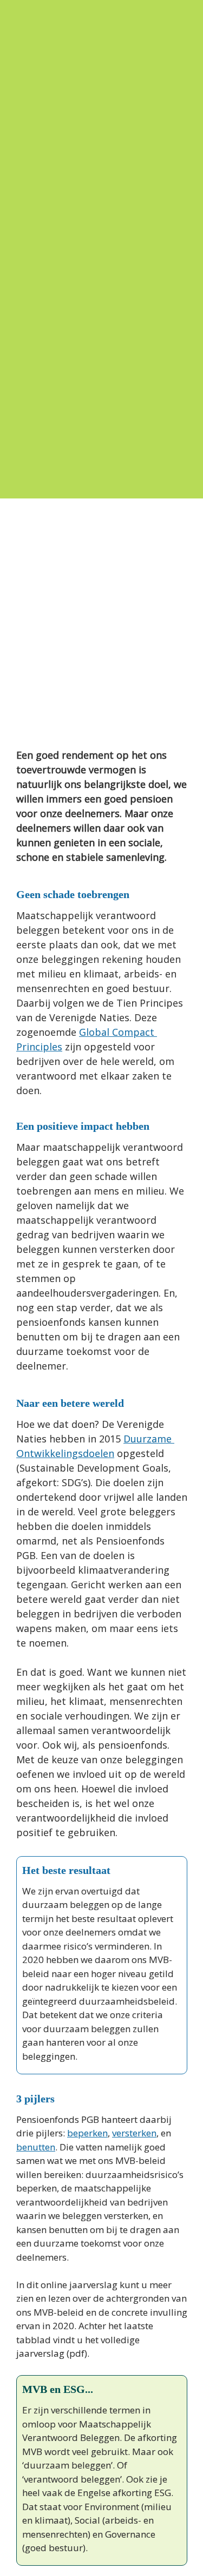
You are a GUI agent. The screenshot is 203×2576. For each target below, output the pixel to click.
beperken (87, 2133)
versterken (134, 2133)
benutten (36, 2147)
